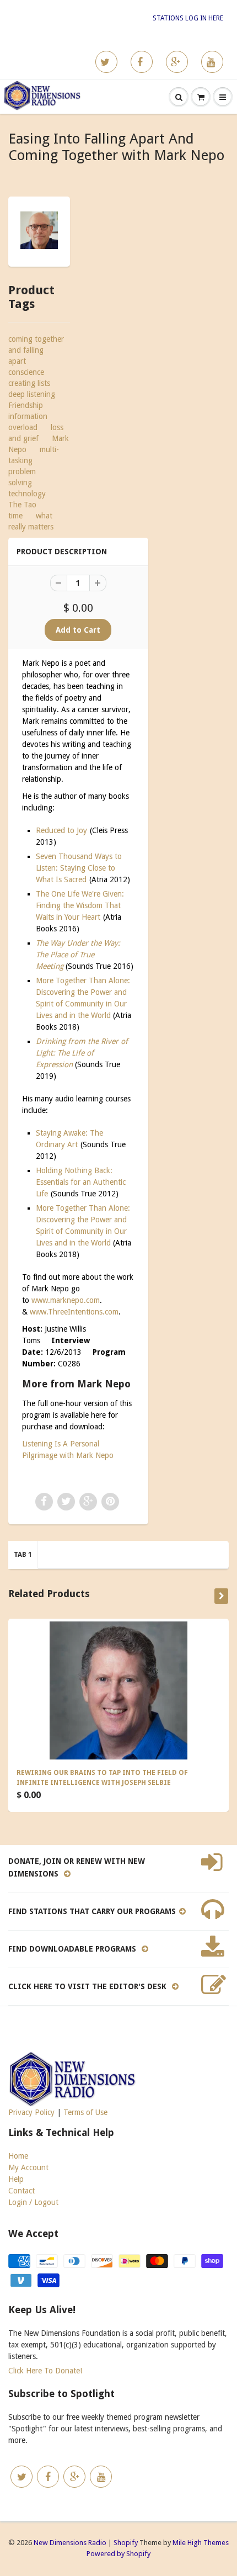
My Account (28, 2167)
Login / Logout (33, 2202)
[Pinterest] (177, 62)
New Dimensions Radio (70, 2543)
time (15, 516)
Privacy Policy (31, 2112)
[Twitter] (106, 62)
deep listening (32, 394)
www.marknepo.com (66, 1300)
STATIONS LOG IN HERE (188, 18)
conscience (26, 372)
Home (18, 2156)
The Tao (22, 505)
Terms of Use (85, 2112)
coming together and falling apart (36, 350)
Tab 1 (23, 1555)
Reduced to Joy (61, 830)
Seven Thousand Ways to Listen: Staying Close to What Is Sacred (79, 868)
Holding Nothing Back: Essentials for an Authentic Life (81, 1182)
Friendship (26, 405)
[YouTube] (212, 62)
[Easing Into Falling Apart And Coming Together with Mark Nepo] (39, 230)
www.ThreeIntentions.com (74, 1312)
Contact (21, 2191)
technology (27, 494)
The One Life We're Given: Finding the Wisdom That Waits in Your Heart (80, 905)
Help (16, 2179)
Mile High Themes (201, 2543)
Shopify (126, 2543)
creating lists (29, 383)
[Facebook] (142, 62)
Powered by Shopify (118, 2554)
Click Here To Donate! (45, 2371)
